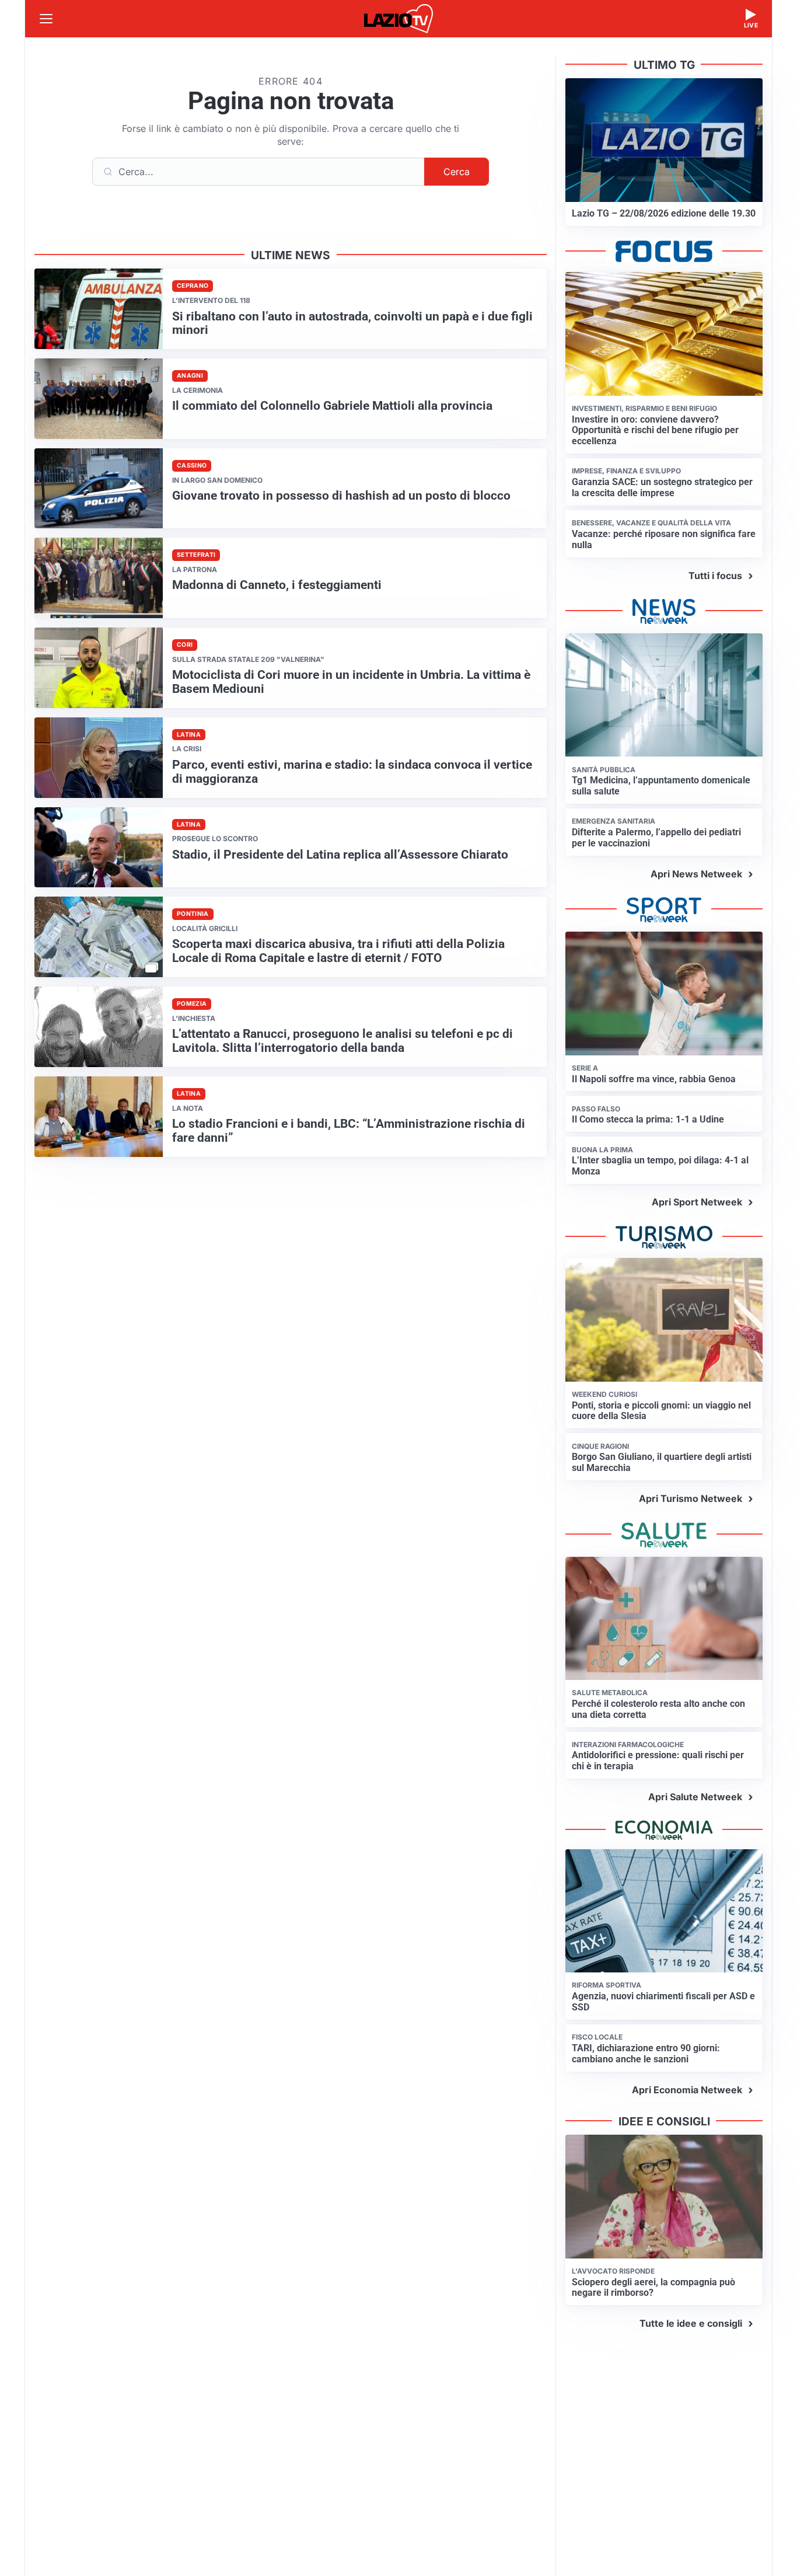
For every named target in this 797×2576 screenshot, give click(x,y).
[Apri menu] (46, 19)
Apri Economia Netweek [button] (687, 2090)
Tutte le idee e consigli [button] (691, 2323)
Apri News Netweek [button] (696, 874)
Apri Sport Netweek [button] (697, 1202)
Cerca (457, 172)
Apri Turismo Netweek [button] (691, 1498)
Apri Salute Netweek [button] (695, 1797)
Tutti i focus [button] (715, 576)
